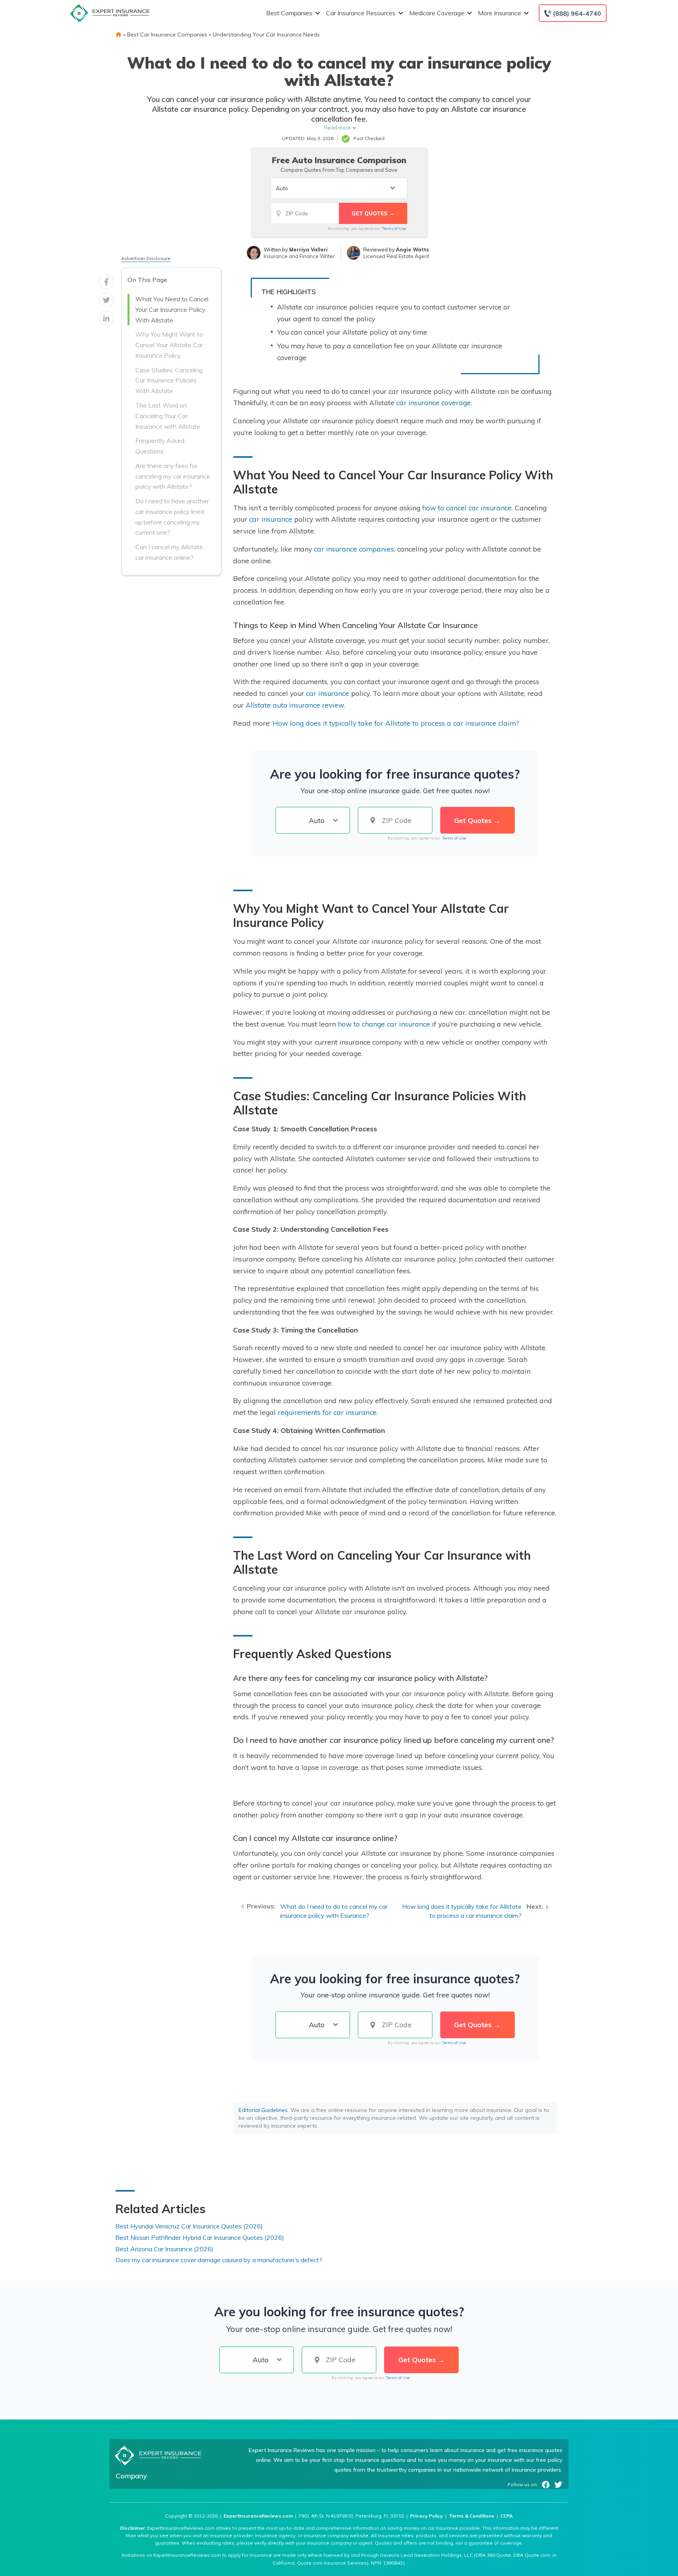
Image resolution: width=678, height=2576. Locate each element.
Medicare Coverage (437, 13)
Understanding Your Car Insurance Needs (266, 35)
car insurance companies (354, 549)
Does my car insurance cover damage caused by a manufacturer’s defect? (219, 2260)
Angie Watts (412, 249)
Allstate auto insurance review (295, 705)
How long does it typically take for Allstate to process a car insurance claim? (396, 723)
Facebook (546, 2485)
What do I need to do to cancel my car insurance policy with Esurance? (334, 1911)
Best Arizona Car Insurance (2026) (164, 2249)
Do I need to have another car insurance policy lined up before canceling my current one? (172, 517)
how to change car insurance (384, 1024)
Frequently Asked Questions (160, 446)
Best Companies (289, 13)
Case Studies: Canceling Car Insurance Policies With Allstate (169, 380)
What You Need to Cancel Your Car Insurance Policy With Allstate (172, 309)
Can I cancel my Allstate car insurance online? (169, 552)
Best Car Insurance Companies (167, 35)
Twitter (558, 2485)
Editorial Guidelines (263, 2110)
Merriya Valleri (308, 249)
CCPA (507, 2516)
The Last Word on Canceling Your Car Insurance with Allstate (168, 416)
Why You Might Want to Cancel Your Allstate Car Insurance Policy (169, 345)
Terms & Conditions (472, 2516)
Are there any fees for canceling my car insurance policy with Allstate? (173, 476)
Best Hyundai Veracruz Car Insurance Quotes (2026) (189, 2226)
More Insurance (499, 13)
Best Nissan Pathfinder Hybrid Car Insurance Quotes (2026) (200, 2237)
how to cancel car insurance (467, 508)
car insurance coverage (434, 402)
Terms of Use (394, 228)
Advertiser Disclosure (146, 258)
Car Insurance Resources (361, 13)
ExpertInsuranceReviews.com (258, 2516)
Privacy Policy (426, 2516)
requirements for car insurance (327, 1412)
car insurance (271, 519)
